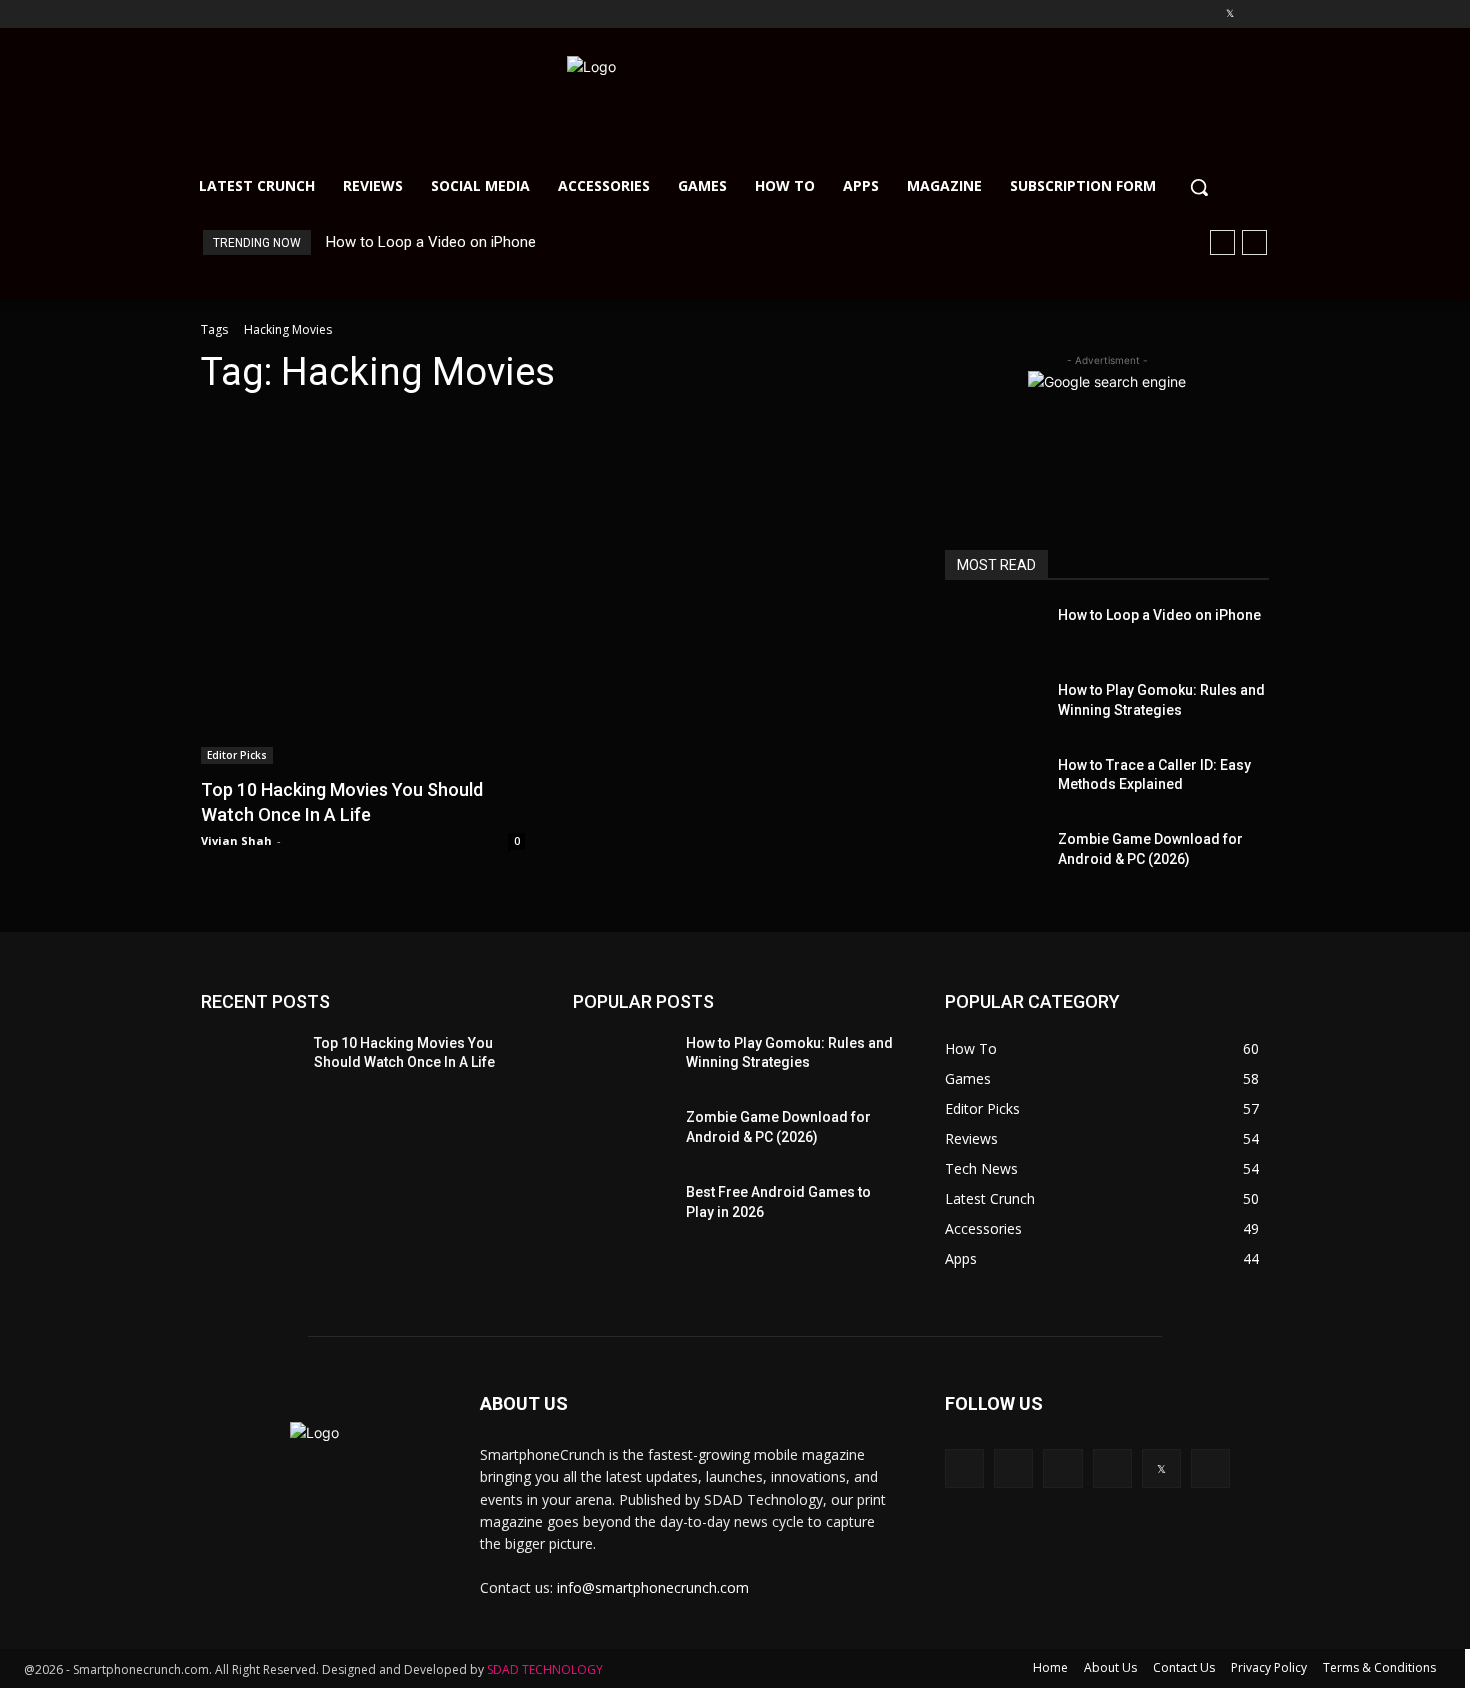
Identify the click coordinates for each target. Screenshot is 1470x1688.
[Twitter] (1229, 14)
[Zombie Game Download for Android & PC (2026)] (993, 854)
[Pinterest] (1202, 14)
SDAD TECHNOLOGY (545, 1669)
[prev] (1222, 242)
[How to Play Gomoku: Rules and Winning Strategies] (993, 705)
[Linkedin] (1174, 14)
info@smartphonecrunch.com (653, 1587)
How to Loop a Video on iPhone (431, 242)
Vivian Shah (236, 840)
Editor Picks (237, 755)
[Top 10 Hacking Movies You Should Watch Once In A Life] (363, 589)
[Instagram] (1146, 14)
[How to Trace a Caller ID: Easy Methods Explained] (993, 780)
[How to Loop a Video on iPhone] (993, 630)
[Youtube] (1257, 14)
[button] (1199, 187)
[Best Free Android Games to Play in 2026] (619, 1207)
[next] (1254, 242)
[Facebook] (1118, 14)
